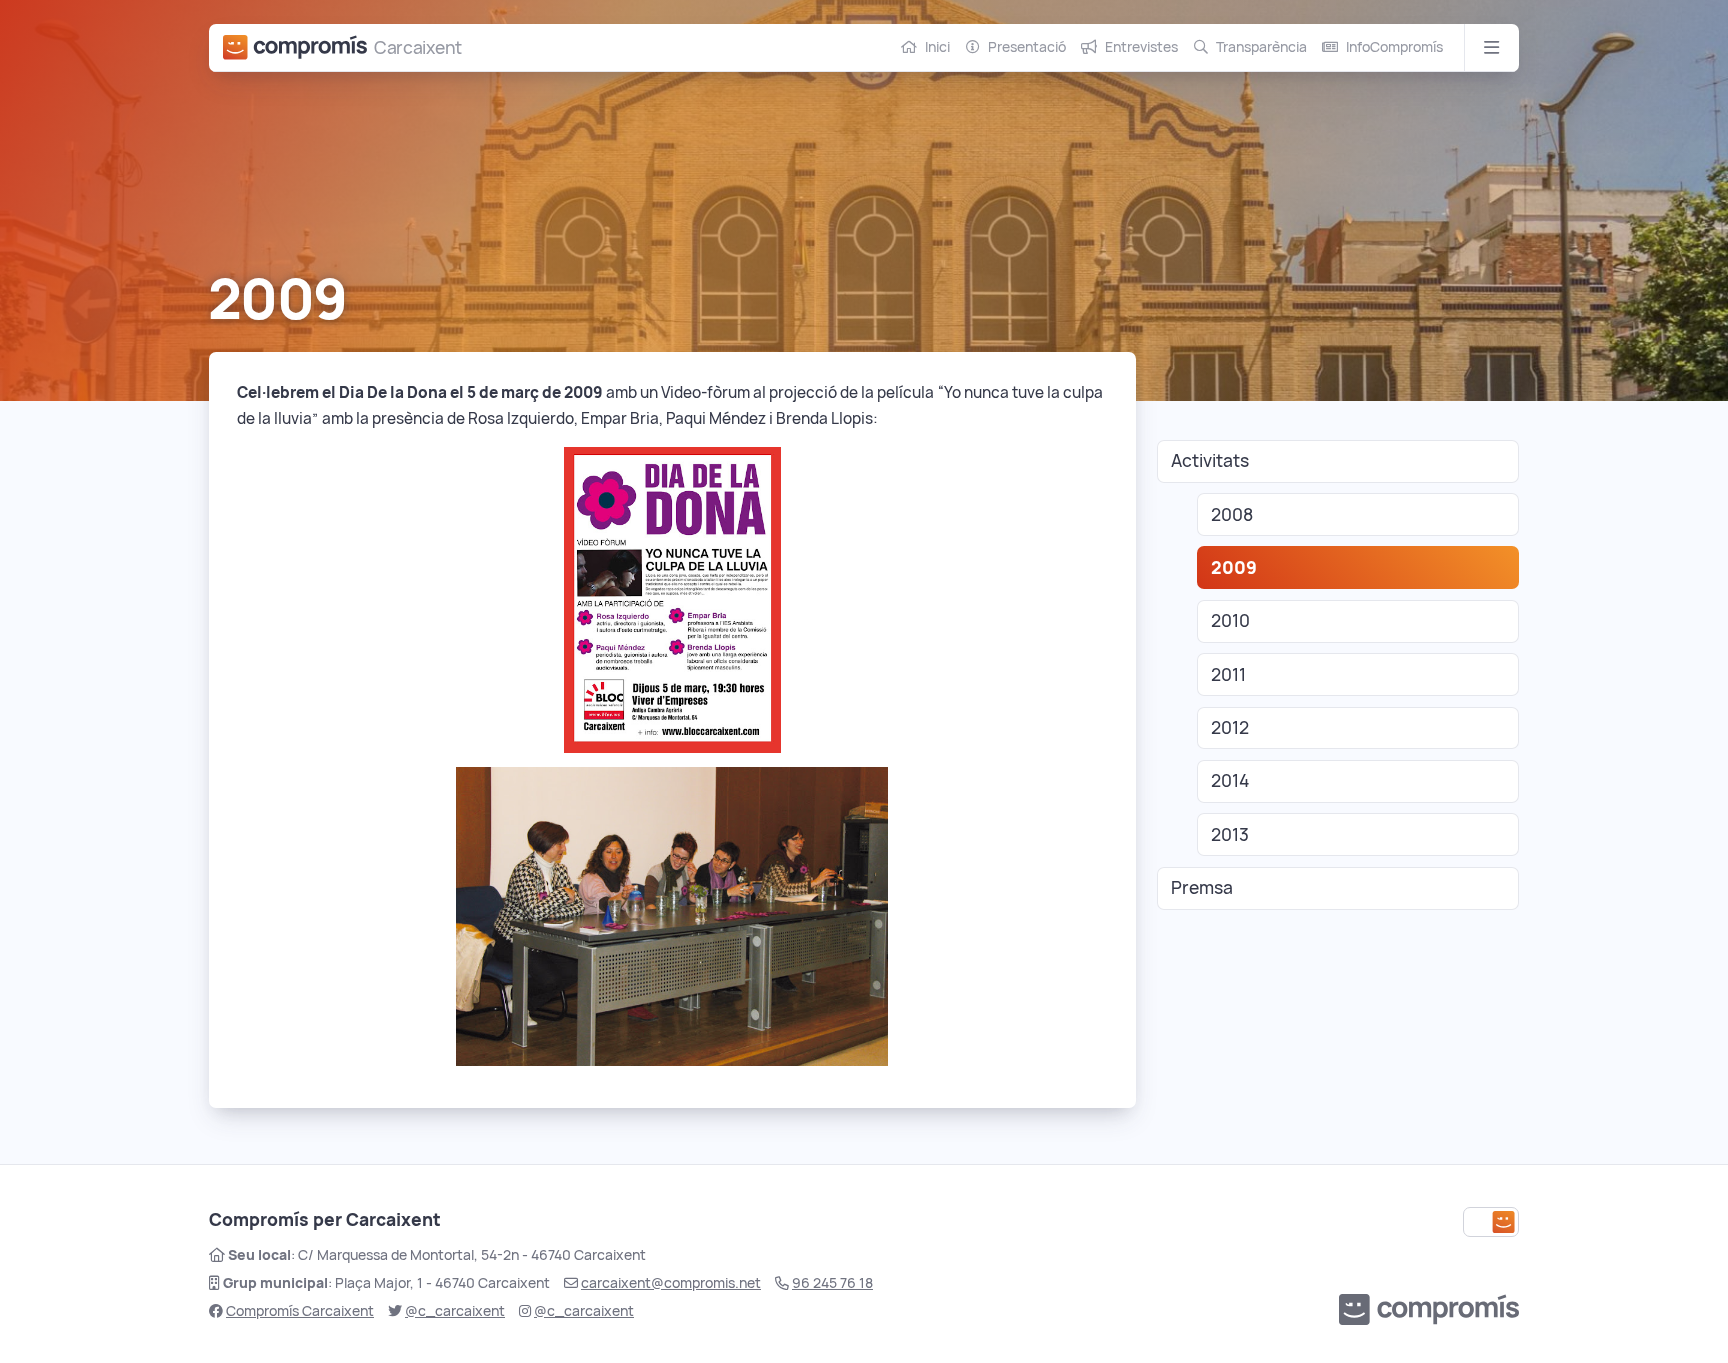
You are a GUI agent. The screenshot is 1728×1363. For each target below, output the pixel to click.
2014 (1230, 780)
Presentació (1027, 47)
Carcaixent (418, 47)
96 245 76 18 (832, 1283)
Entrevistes (1141, 47)
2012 (1230, 727)
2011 (1228, 674)
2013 (1230, 834)
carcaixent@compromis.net (671, 1283)
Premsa (1202, 887)
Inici (937, 47)
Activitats (1210, 460)
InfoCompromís (1394, 47)
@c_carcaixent (455, 1311)
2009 (1234, 567)
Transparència (1261, 47)
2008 (1232, 514)
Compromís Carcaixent (300, 1311)
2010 (1230, 620)
